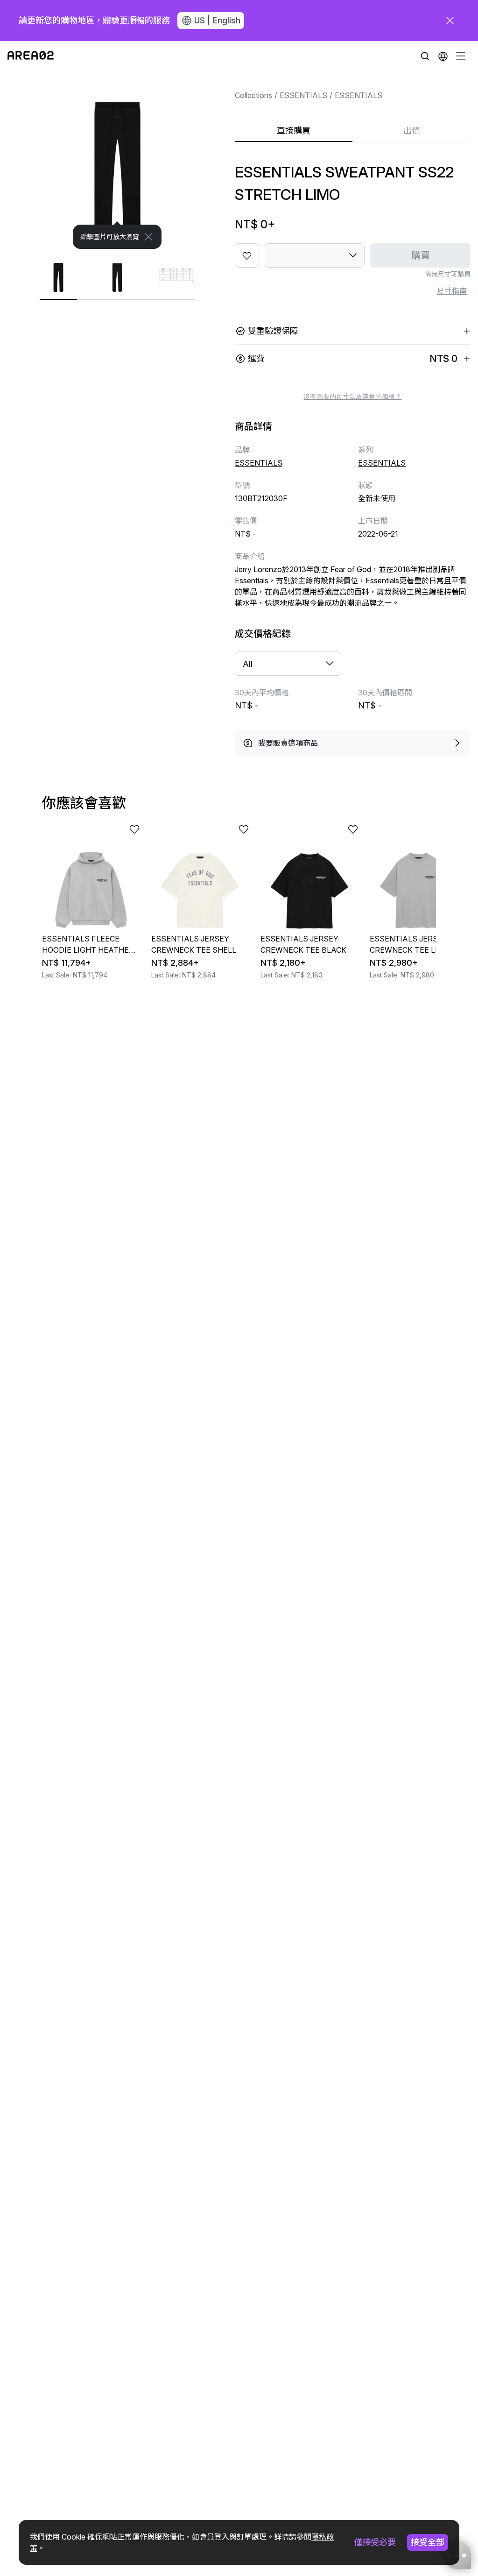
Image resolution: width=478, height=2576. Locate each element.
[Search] (425, 56)
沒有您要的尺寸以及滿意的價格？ (352, 396)
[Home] (31, 56)
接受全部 (428, 2542)
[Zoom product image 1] (117, 160)
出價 (412, 131)
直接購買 (294, 131)
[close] (450, 21)
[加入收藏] (247, 255)
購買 (421, 255)
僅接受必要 (375, 2542)
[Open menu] (461, 56)
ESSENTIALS (303, 95)
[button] (443, 56)
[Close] (148, 237)
